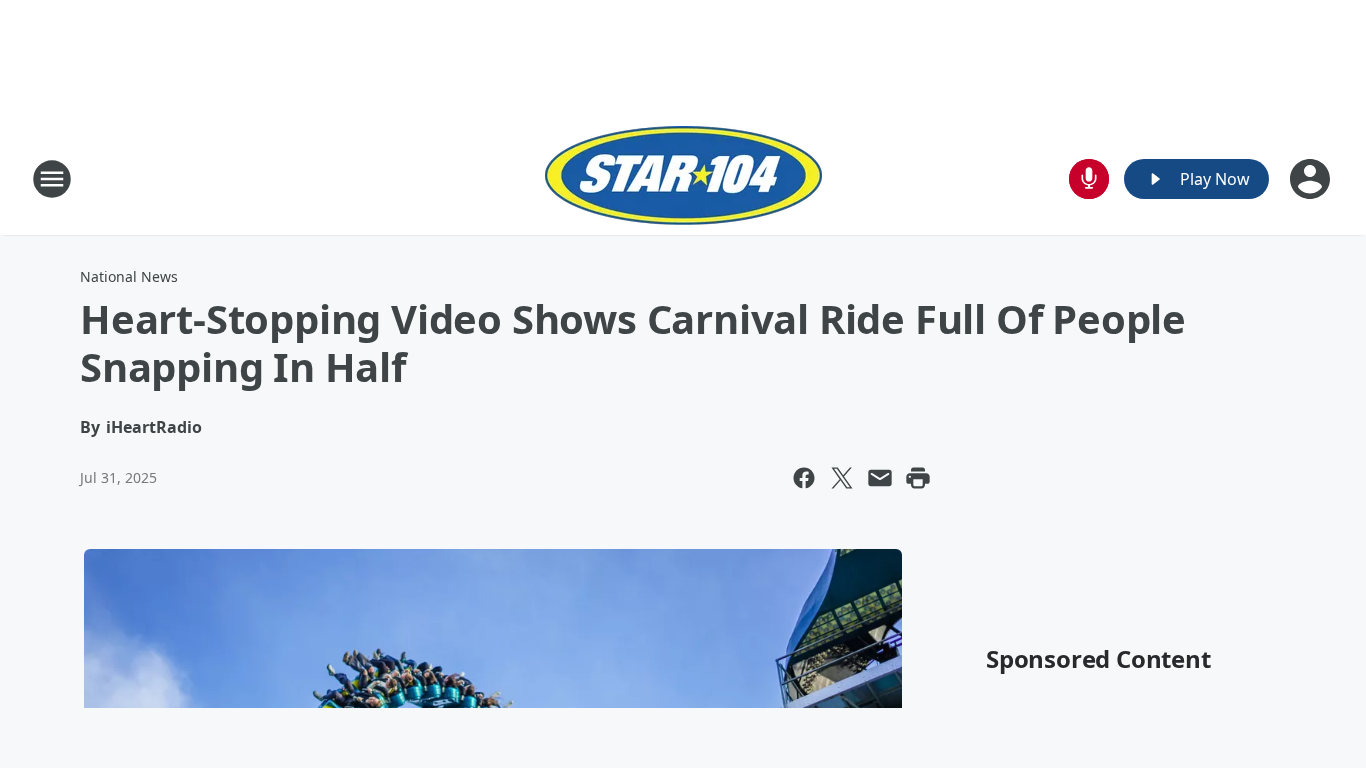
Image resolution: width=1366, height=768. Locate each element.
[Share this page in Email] (880, 478)
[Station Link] (683, 178)
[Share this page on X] (842, 478)
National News (129, 276)
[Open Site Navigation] (52, 179)
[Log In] (1312, 179)
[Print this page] (918, 478)
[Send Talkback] (1089, 179)
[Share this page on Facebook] (804, 478)
